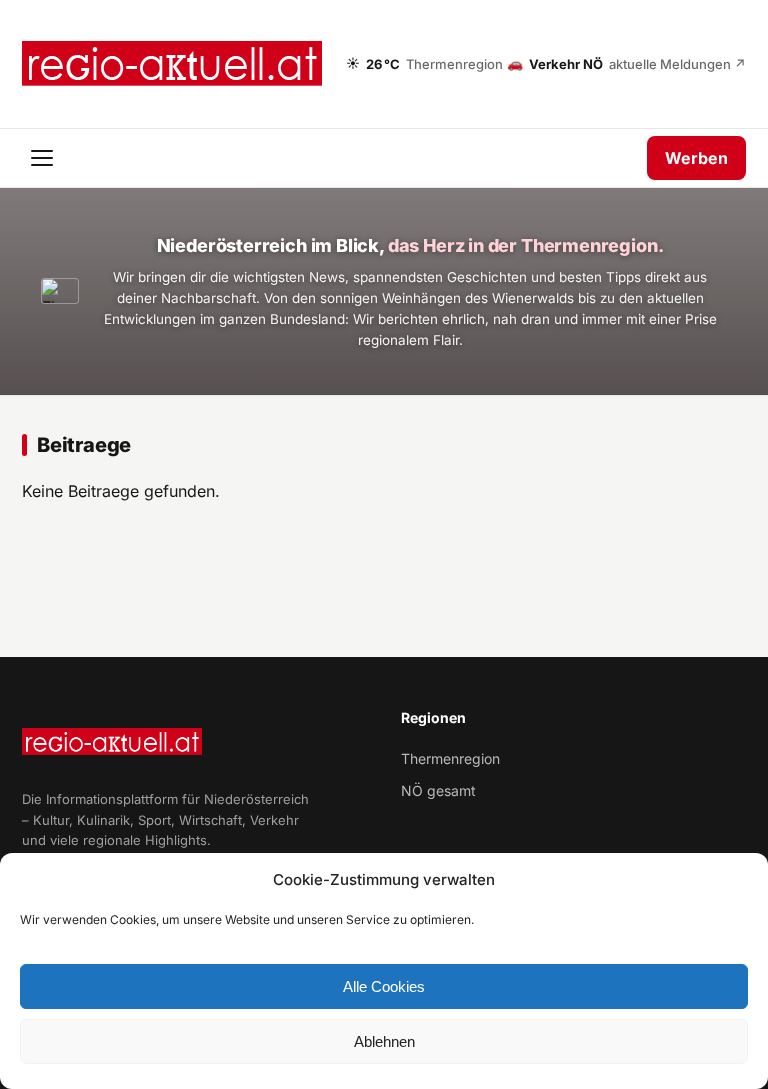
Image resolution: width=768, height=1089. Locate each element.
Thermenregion (450, 758)
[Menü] (44, 158)
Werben (696, 158)
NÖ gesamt (438, 790)
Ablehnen (384, 1041)
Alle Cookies (384, 986)
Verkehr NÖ (626, 63)
